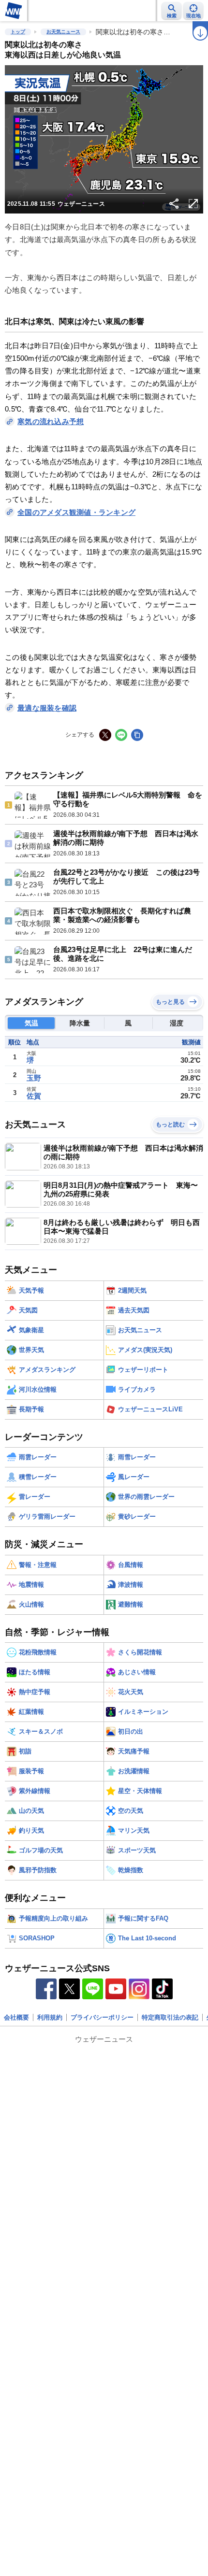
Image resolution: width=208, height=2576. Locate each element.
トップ (18, 32)
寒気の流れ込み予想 (51, 421)
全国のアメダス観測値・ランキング (76, 512)
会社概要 (16, 2017)
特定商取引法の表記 (170, 2017)
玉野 (34, 1078)
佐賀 (34, 1096)
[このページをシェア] (174, 204)
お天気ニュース (63, 32)
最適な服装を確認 (47, 708)
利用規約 (50, 2017)
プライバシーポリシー (102, 2017)
